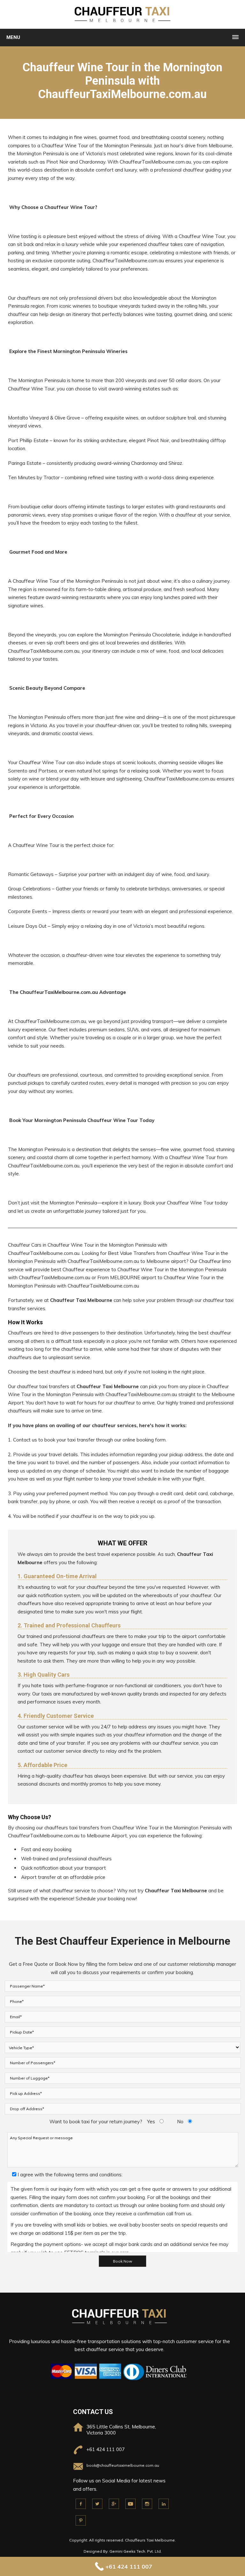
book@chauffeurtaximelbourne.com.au (123, 2465)
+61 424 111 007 (106, 2449)
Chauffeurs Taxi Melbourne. (150, 2540)
